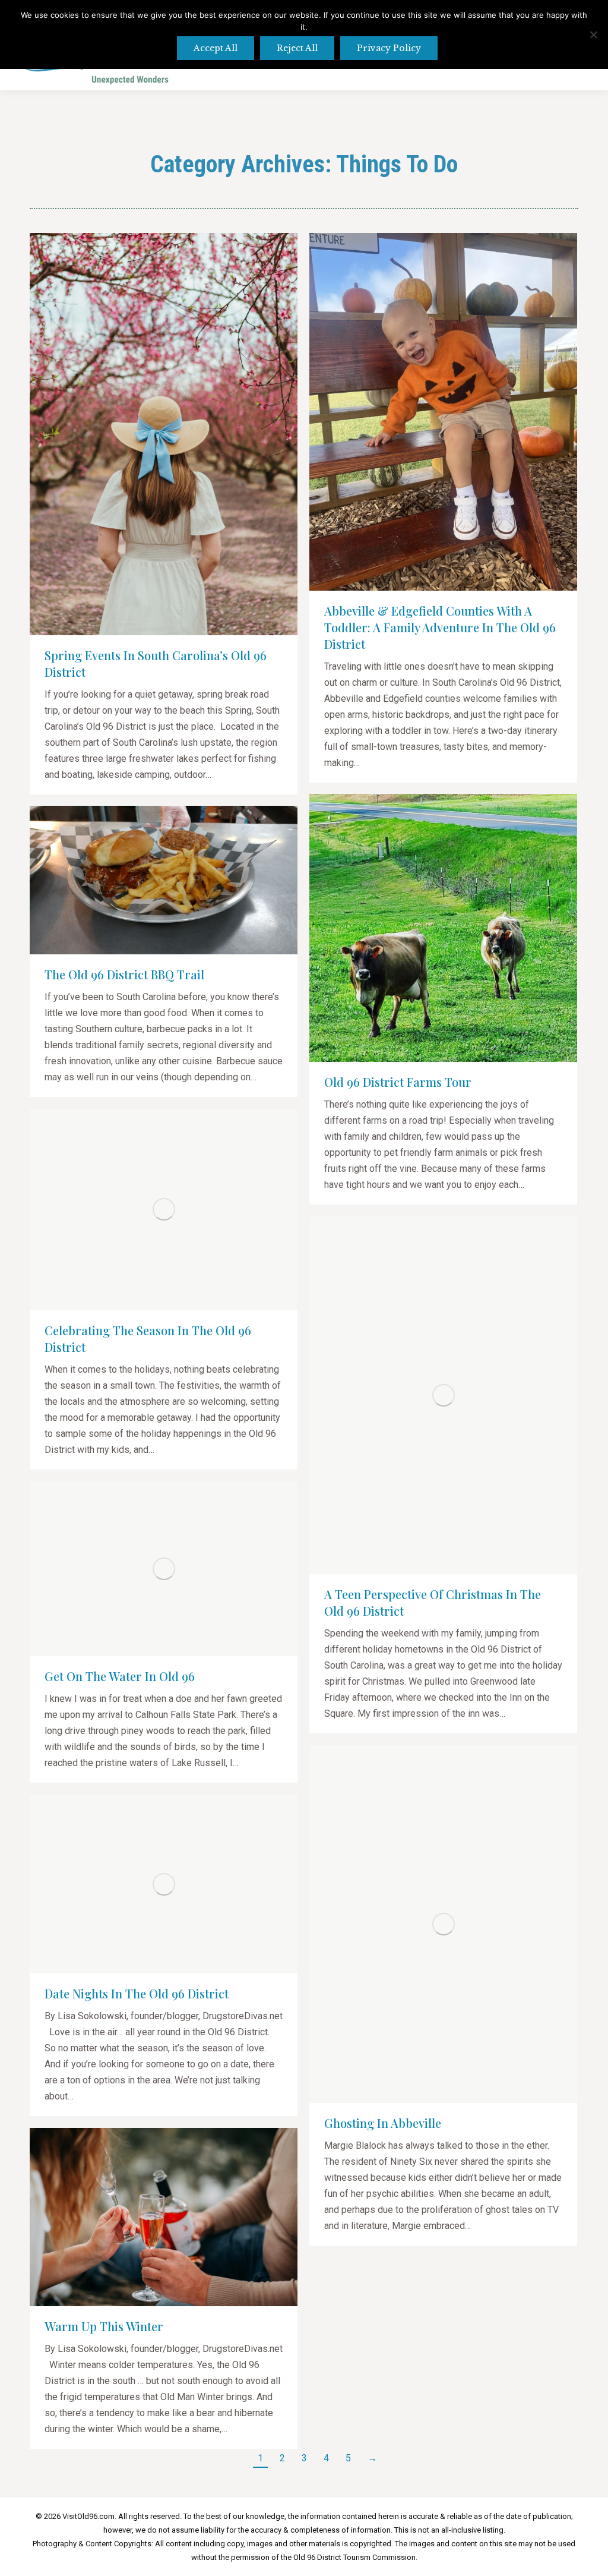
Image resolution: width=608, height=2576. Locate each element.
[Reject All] (593, 34)
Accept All (216, 48)
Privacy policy (389, 48)
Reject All (297, 48)
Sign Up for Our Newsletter (450, 75)
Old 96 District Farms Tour (398, 1082)
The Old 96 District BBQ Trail (124, 974)
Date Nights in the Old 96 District (137, 1993)
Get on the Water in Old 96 (120, 1676)
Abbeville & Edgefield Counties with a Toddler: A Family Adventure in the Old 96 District (440, 627)
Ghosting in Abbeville (383, 2123)
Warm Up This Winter (104, 2326)
